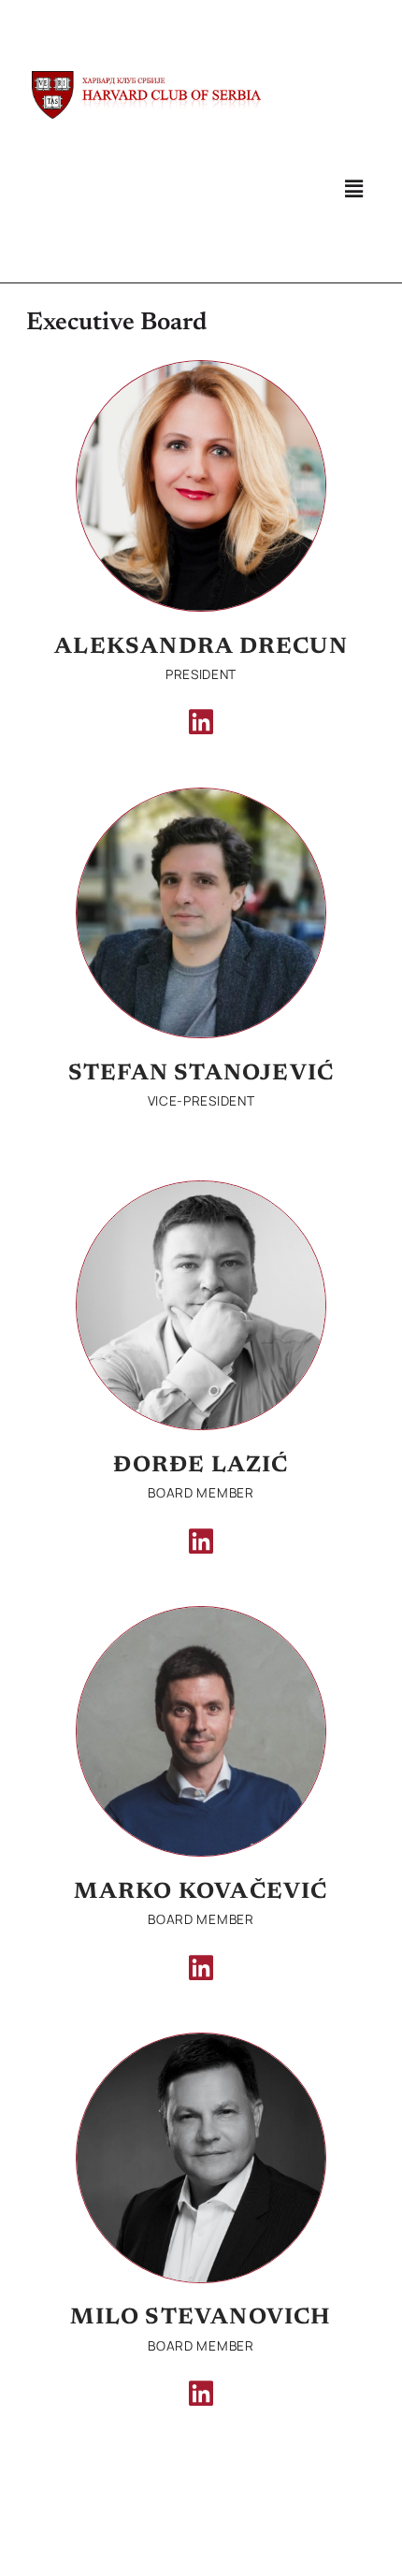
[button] (353, 188)
